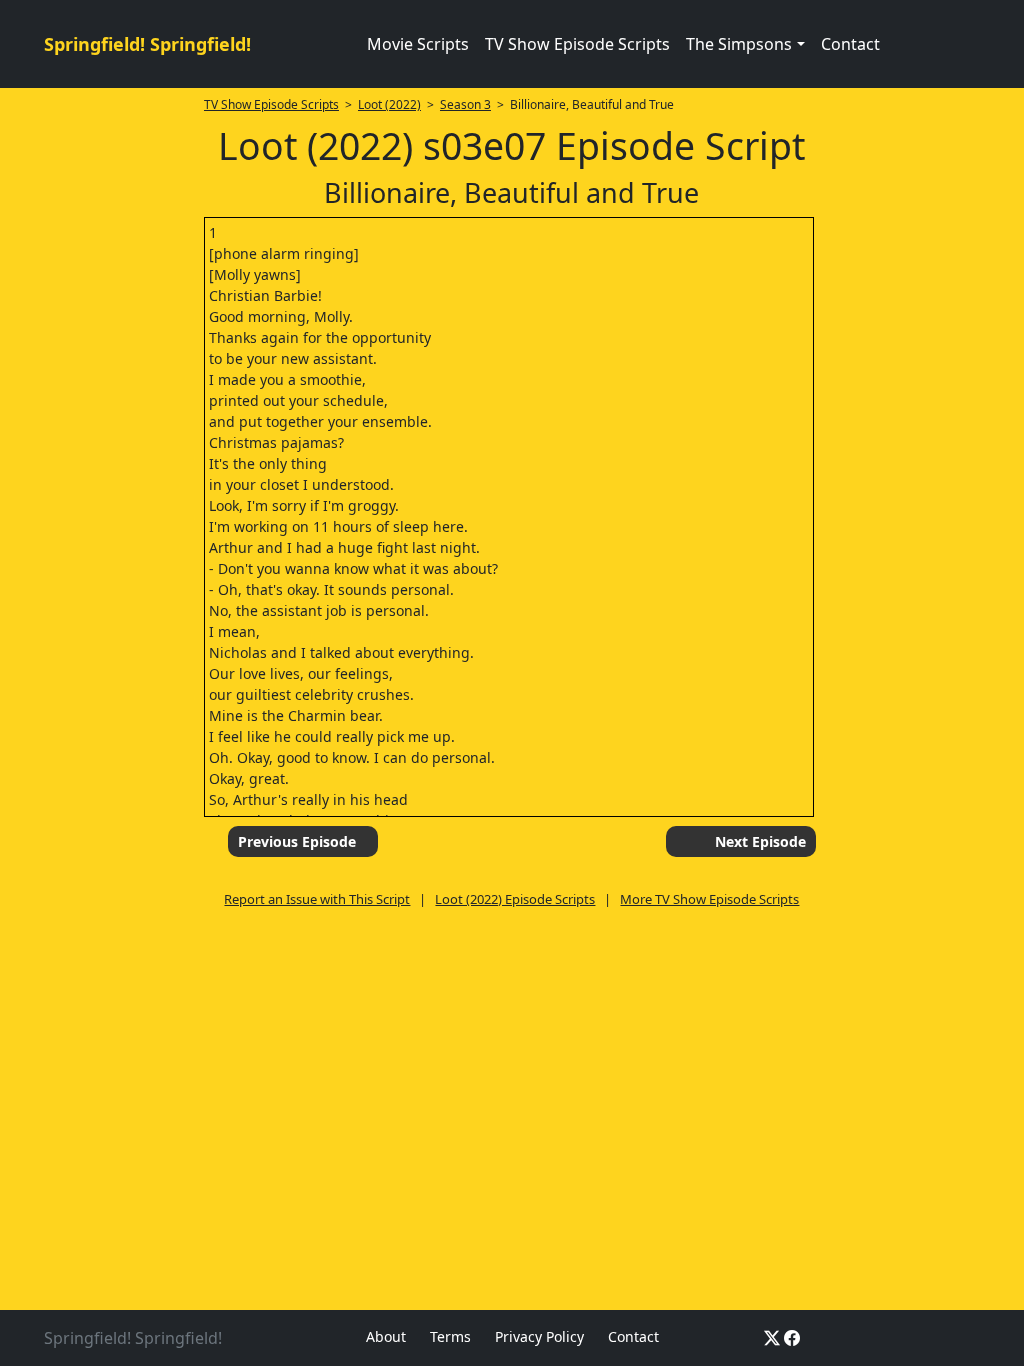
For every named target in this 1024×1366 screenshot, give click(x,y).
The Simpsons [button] (739, 44)
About (386, 1336)
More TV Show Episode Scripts (709, 899)
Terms (450, 1336)
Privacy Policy (539, 1336)
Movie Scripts (418, 44)
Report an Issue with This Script (317, 899)
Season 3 (465, 104)
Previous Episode (297, 841)
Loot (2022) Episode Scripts (515, 899)
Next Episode (760, 841)
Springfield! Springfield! (147, 44)
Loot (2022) (389, 104)
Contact (850, 44)
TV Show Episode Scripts (577, 44)
